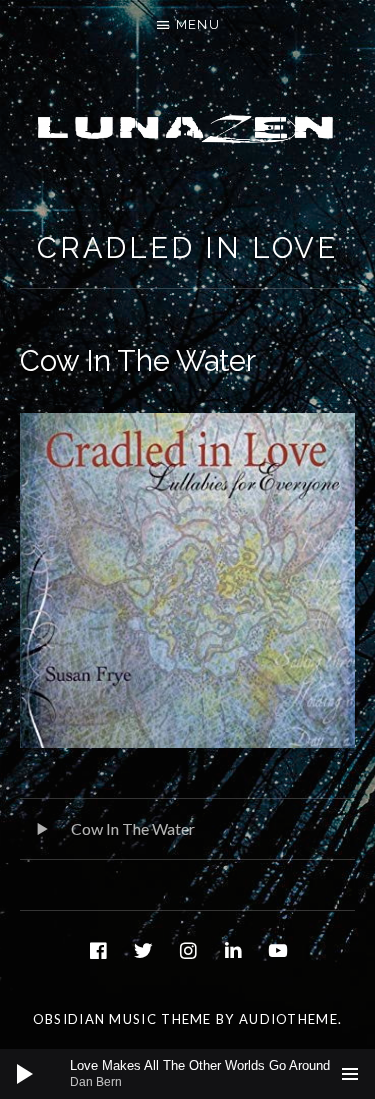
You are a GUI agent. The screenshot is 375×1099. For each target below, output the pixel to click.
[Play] (25, 1074)
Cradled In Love (188, 248)
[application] (187, 1074)
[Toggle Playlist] (350, 1074)
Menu (198, 24)
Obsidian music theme (122, 1019)
